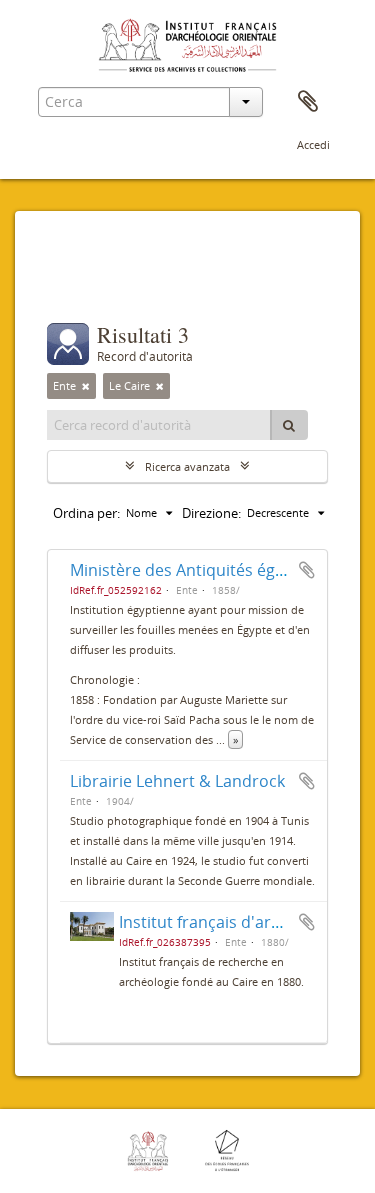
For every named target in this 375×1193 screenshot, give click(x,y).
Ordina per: (86, 513)
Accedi (313, 144)
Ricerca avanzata (187, 466)
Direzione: (211, 513)
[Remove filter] (86, 386)
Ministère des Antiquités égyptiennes (209, 570)
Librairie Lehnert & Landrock (177, 781)
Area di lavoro (308, 102)
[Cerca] (289, 425)
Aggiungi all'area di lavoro (307, 570)
